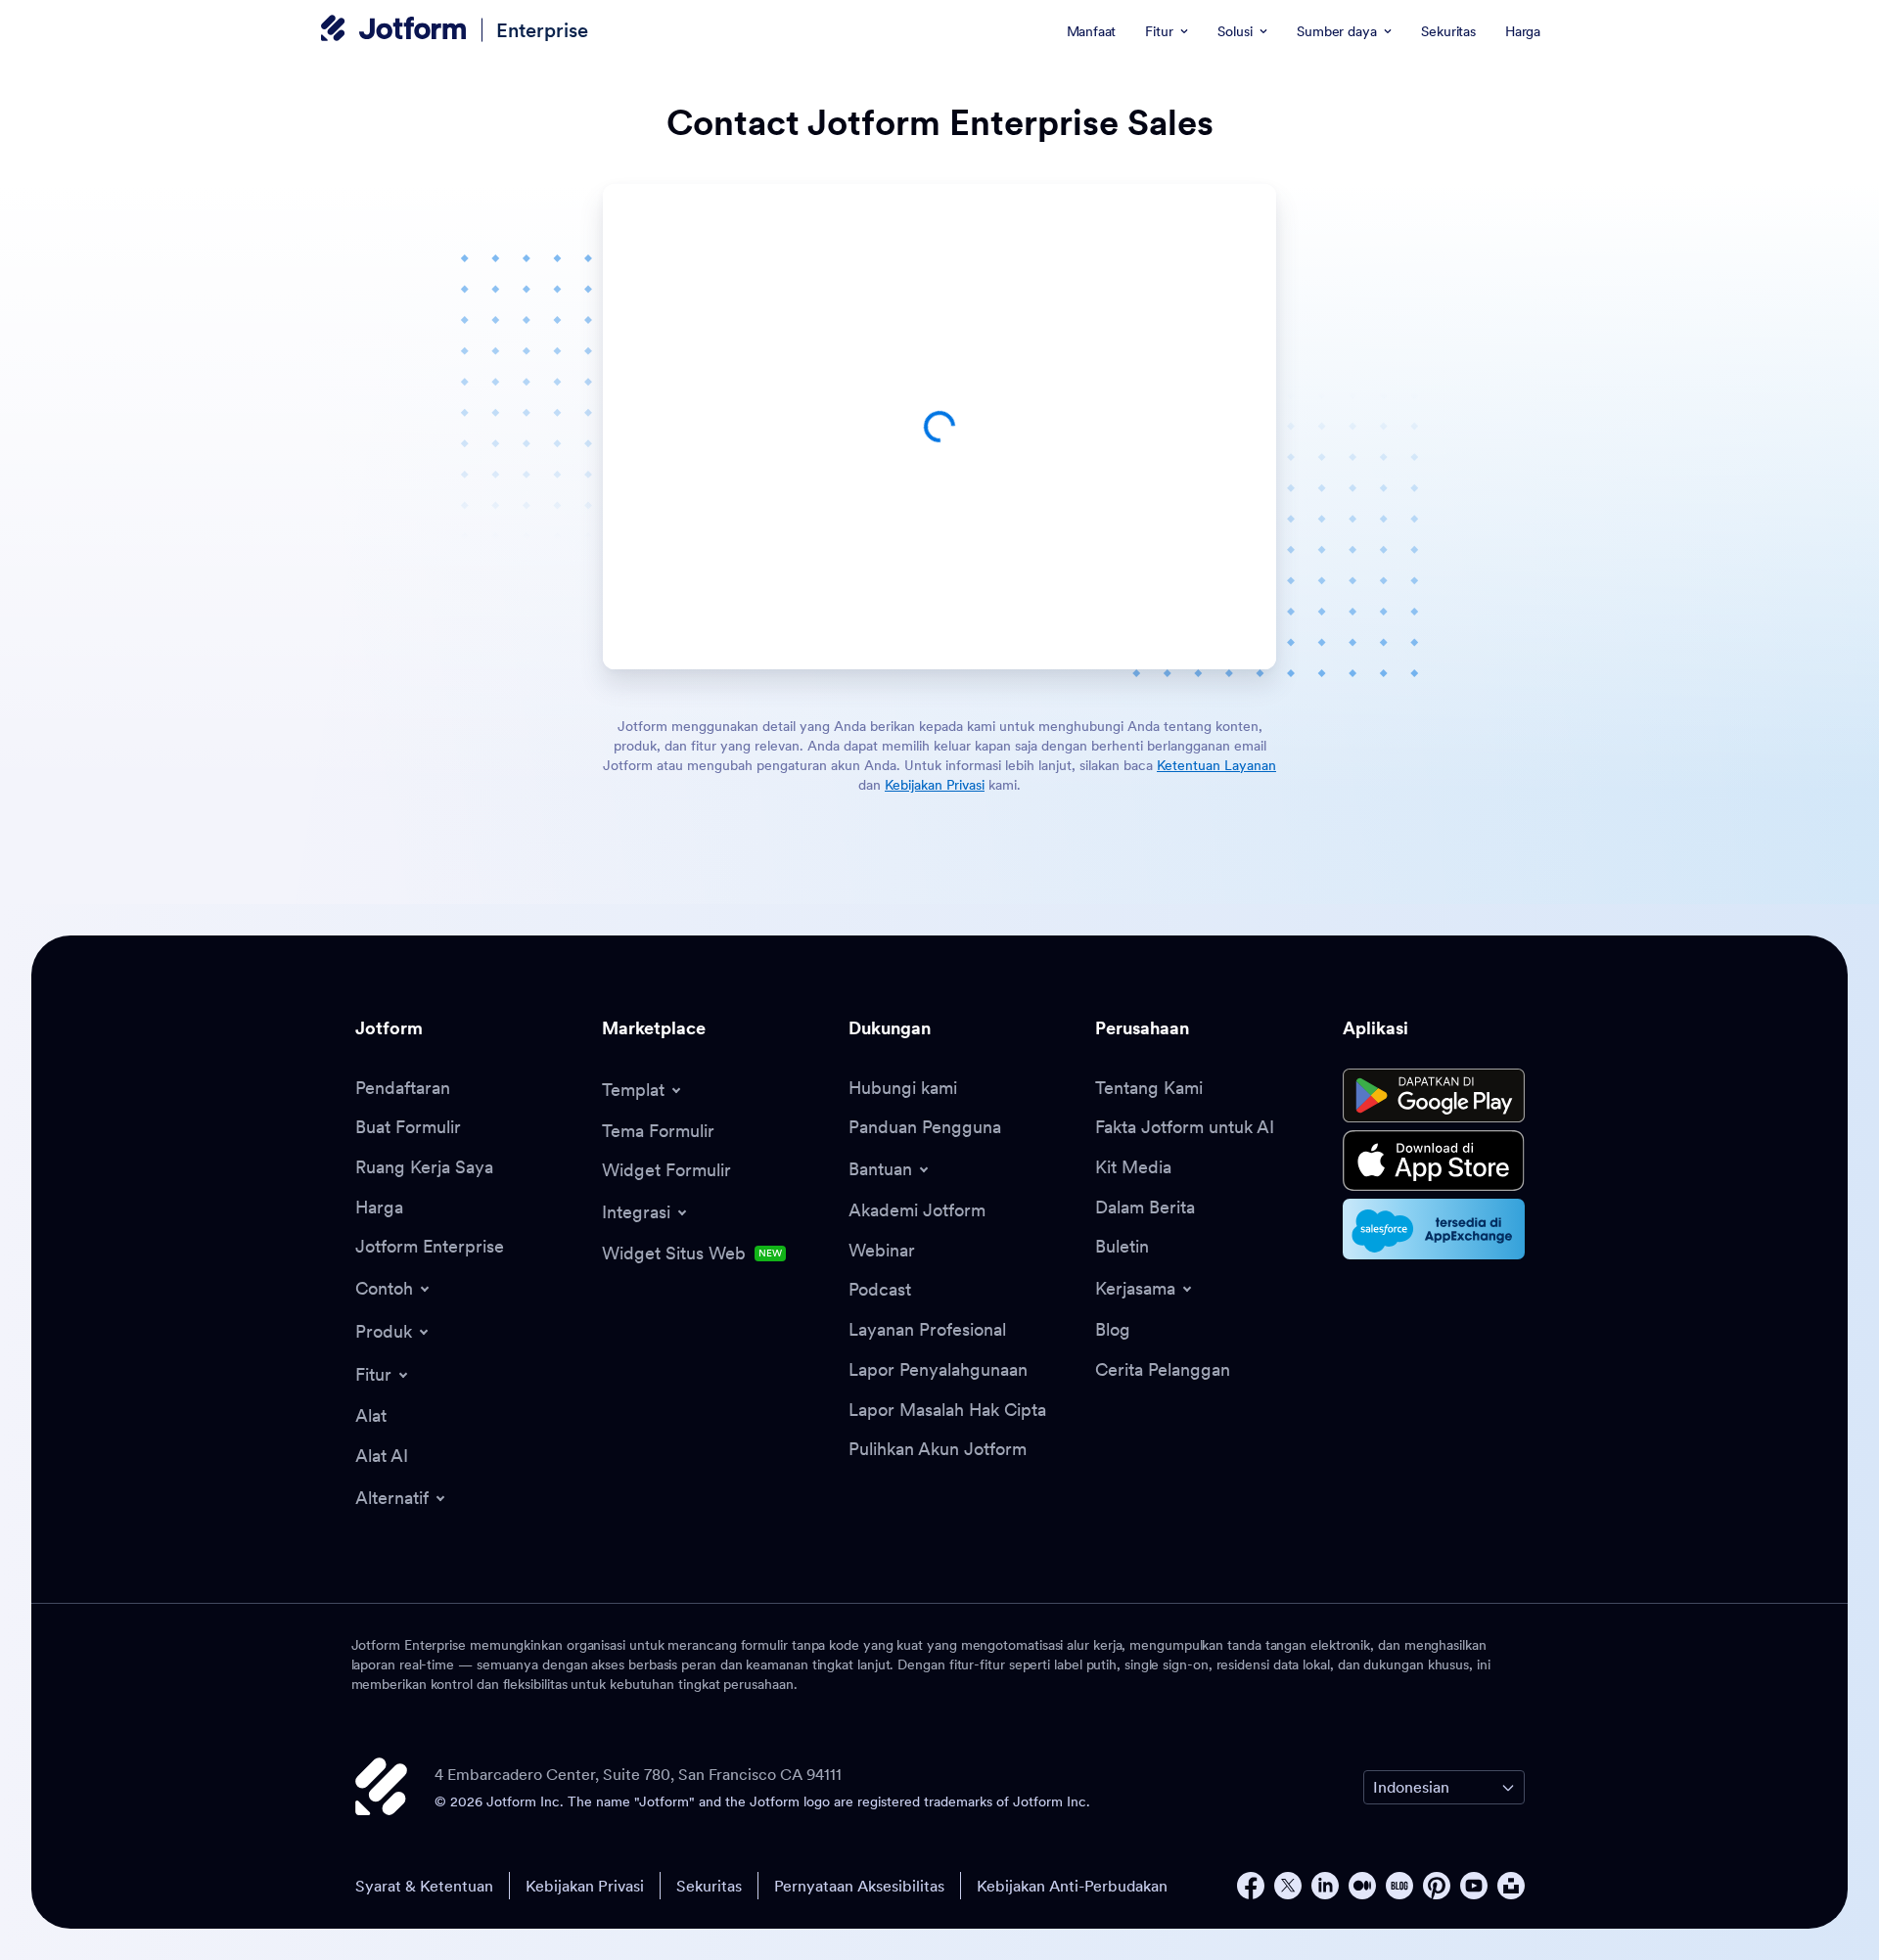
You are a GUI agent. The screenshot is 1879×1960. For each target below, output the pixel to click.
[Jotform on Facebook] (1251, 1886)
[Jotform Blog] (1399, 1886)
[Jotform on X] (1288, 1886)
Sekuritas (709, 1886)
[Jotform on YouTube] (1474, 1886)
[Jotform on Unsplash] (1511, 1886)
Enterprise (542, 30)
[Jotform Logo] (393, 30)
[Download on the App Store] (1434, 1161)
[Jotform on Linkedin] (1325, 1886)
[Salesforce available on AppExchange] (1434, 1229)
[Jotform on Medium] (1362, 1886)
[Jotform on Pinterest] (1437, 1886)
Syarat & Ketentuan (424, 1886)
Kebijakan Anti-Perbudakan (1072, 1886)
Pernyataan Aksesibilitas (859, 1886)
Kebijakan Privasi (585, 1886)
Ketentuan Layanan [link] (1216, 765)
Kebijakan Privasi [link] (935, 785)
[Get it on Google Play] (1434, 1096)
